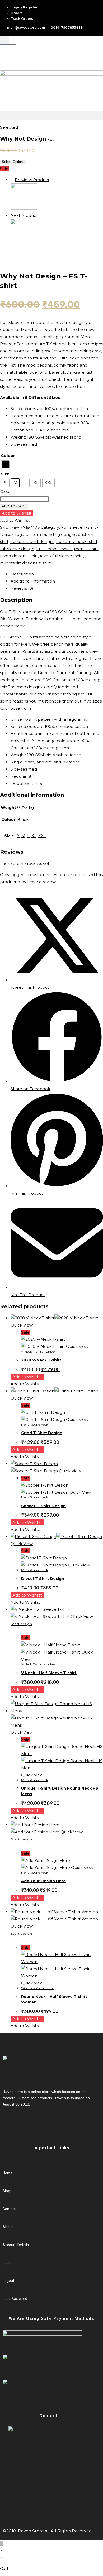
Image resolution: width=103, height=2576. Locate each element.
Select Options (13, 162)
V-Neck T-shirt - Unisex (38, 1351)
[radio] (5, 465)
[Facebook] (13, 2124)
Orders (17, 13)
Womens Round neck (37, 1988)
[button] (51, 115)
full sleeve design (17, 549)
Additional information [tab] (33, 581)
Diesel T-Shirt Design (43, 1579)
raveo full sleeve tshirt (62, 556)
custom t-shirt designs (32, 542)
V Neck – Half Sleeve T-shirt (49, 1673)
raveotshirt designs (19, 563)
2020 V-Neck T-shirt (41, 1360)
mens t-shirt (86, 549)
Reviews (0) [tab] (22, 588)
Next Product (24, 215)
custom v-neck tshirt (77, 542)
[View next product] (40, 215)
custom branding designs (51, 534)
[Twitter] (18, 2124)
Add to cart (14, 506)
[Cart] (8, 50)
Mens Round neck (35, 1424)
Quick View (22, 1325)
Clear (6, 491)
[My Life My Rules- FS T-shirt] (24, 208)
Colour (8, 456)
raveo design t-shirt (19, 556)
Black (23, 820)
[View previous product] (12, 180)
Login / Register (24, 7)
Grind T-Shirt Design (42, 1433)
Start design (22, 1624)
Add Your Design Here (43, 1881)
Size (5, 474)
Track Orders (22, 19)
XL (34, 836)
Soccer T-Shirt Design (43, 1506)
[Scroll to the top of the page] (2, 2543)
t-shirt (45, 563)
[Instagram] (23, 2124)
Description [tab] (22, 574)
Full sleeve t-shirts (54, 549)
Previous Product (32, 180)
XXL (42, 836)
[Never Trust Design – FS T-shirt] (24, 244)
